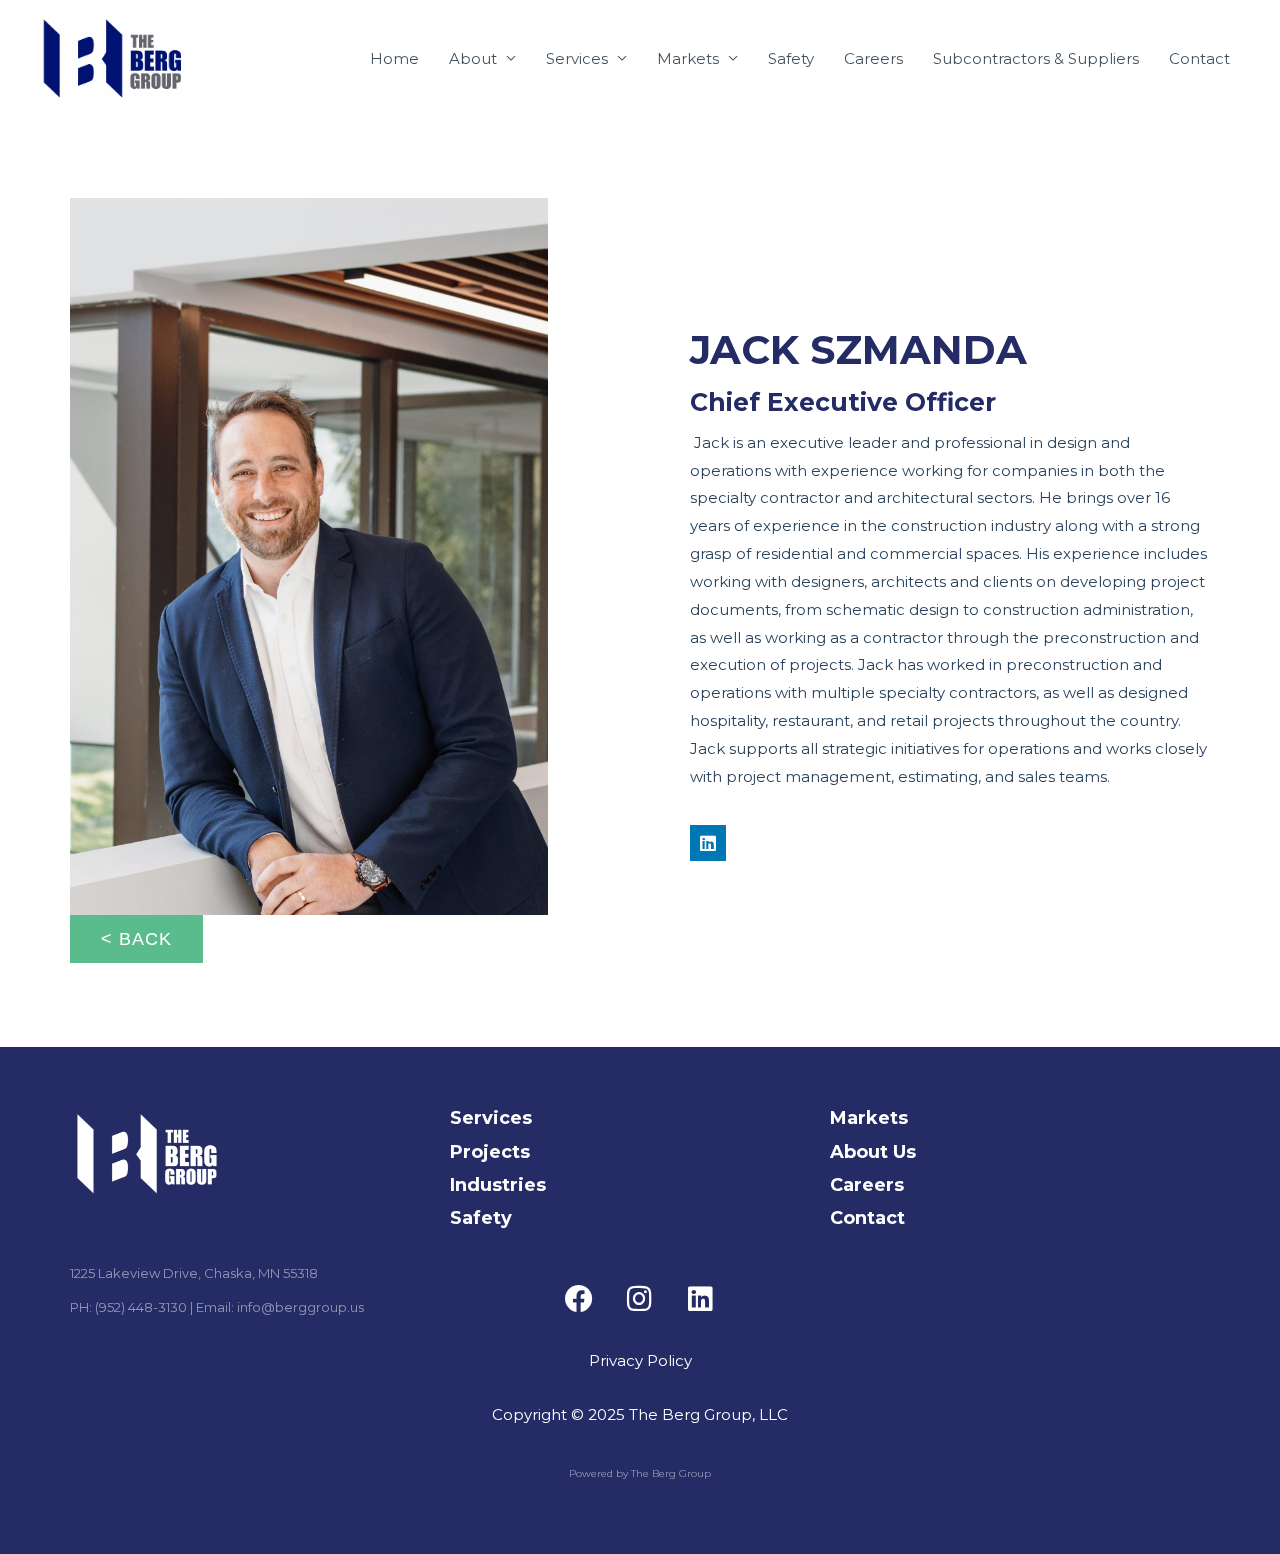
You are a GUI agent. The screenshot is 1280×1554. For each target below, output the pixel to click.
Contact (1199, 58)
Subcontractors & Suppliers (1036, 58)
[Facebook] (579, 1299)
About (473, 58)
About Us (873, 1152)
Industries (498, 1185)
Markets (688, 58)
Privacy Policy (640, 1360)
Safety (791, 58)
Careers (873, 58)
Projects (490, 1152)
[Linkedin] (708, 843)
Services (577, 58)
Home (394, 58)
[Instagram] (640, 1299)
